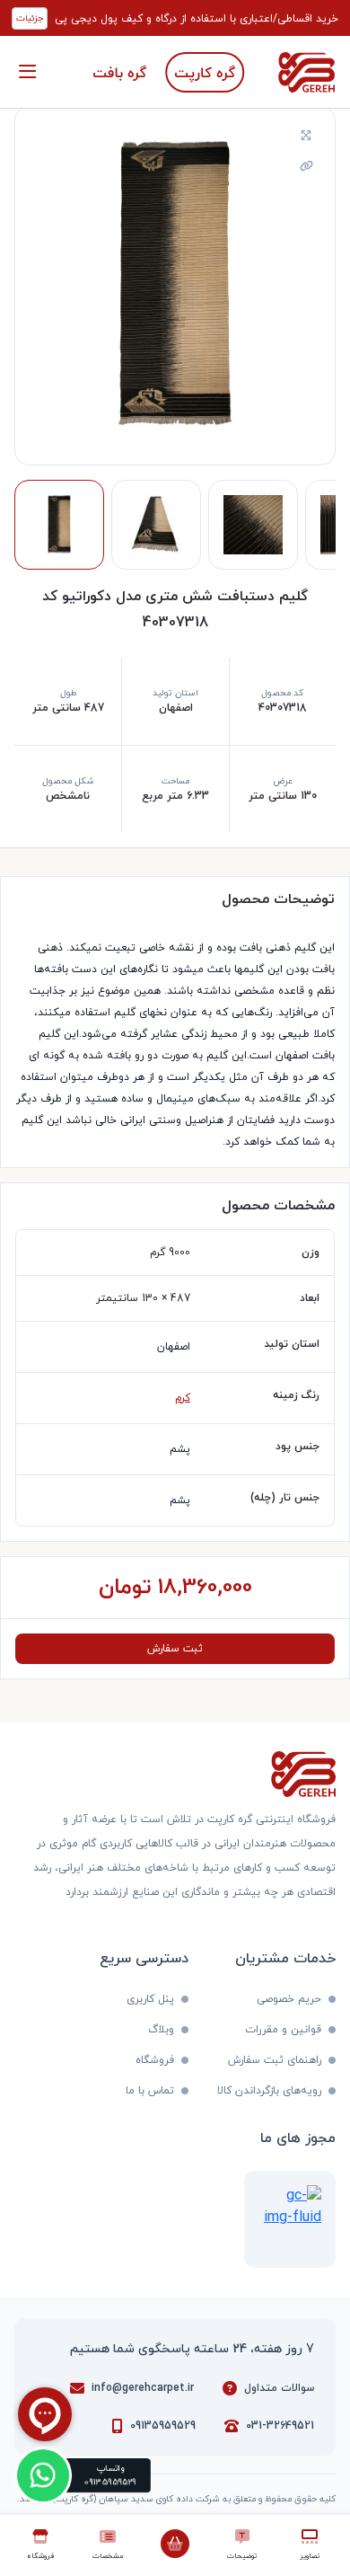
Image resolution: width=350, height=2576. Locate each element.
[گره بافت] (120, 72)
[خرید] (175, 2544)
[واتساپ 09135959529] (44, 2476)
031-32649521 (280, 2426)
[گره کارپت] (205, 72)
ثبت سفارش (175, 1649)
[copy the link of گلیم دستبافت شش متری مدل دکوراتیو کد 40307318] (306, 167)
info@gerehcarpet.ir (143, 2388)
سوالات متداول (279, 2388)
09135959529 (163, 2426)
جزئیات (30, 18)
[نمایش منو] (27, 72)
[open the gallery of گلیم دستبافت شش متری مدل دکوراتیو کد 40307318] (306, 137)
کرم (183, 1398)
